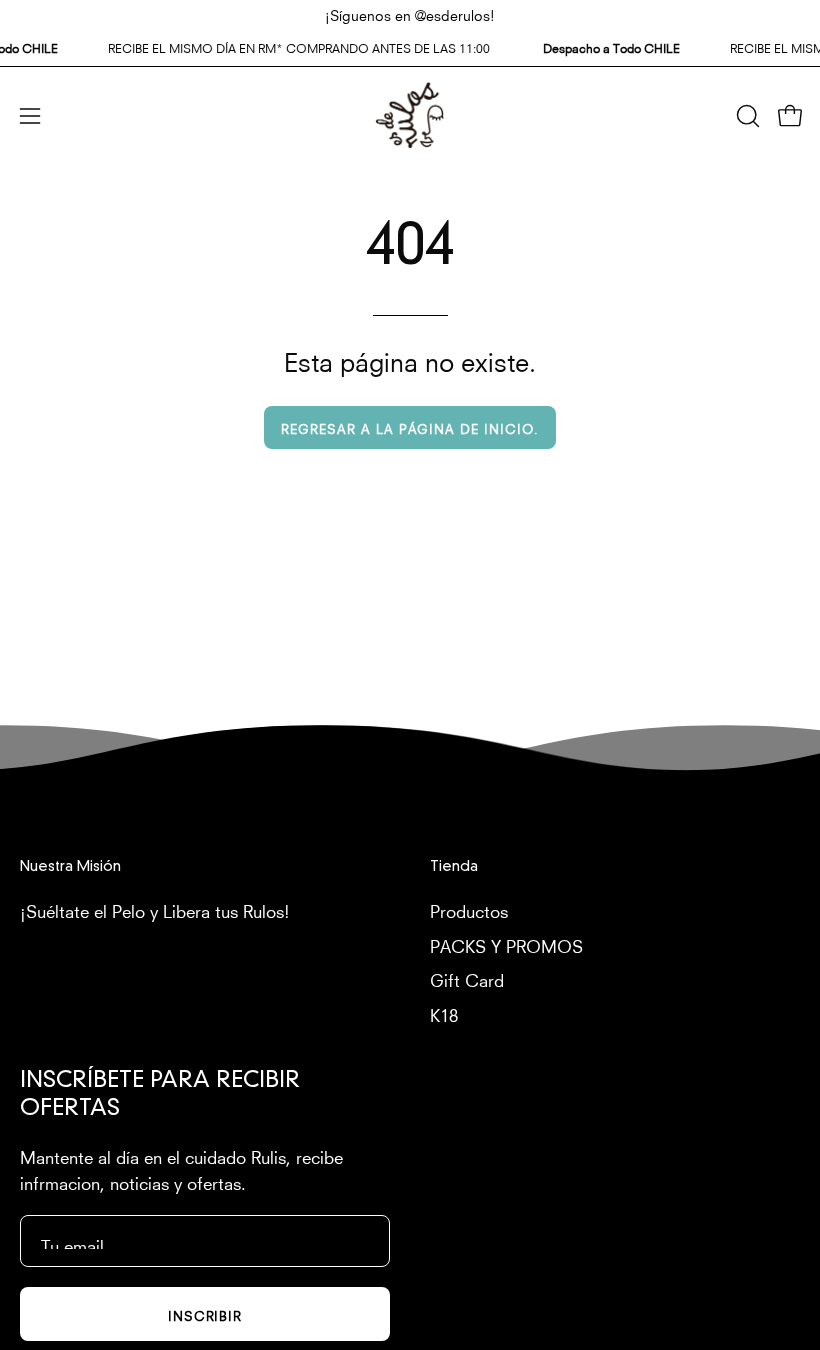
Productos (469, 909)
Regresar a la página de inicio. (410, 427)
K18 (444, 1012)
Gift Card (467, 978)
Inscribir (205, 1314)
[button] (746, 116)
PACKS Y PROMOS (506, 943)
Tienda (454, 867)
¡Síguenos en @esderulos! (410, 14)
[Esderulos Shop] (410, 115)
